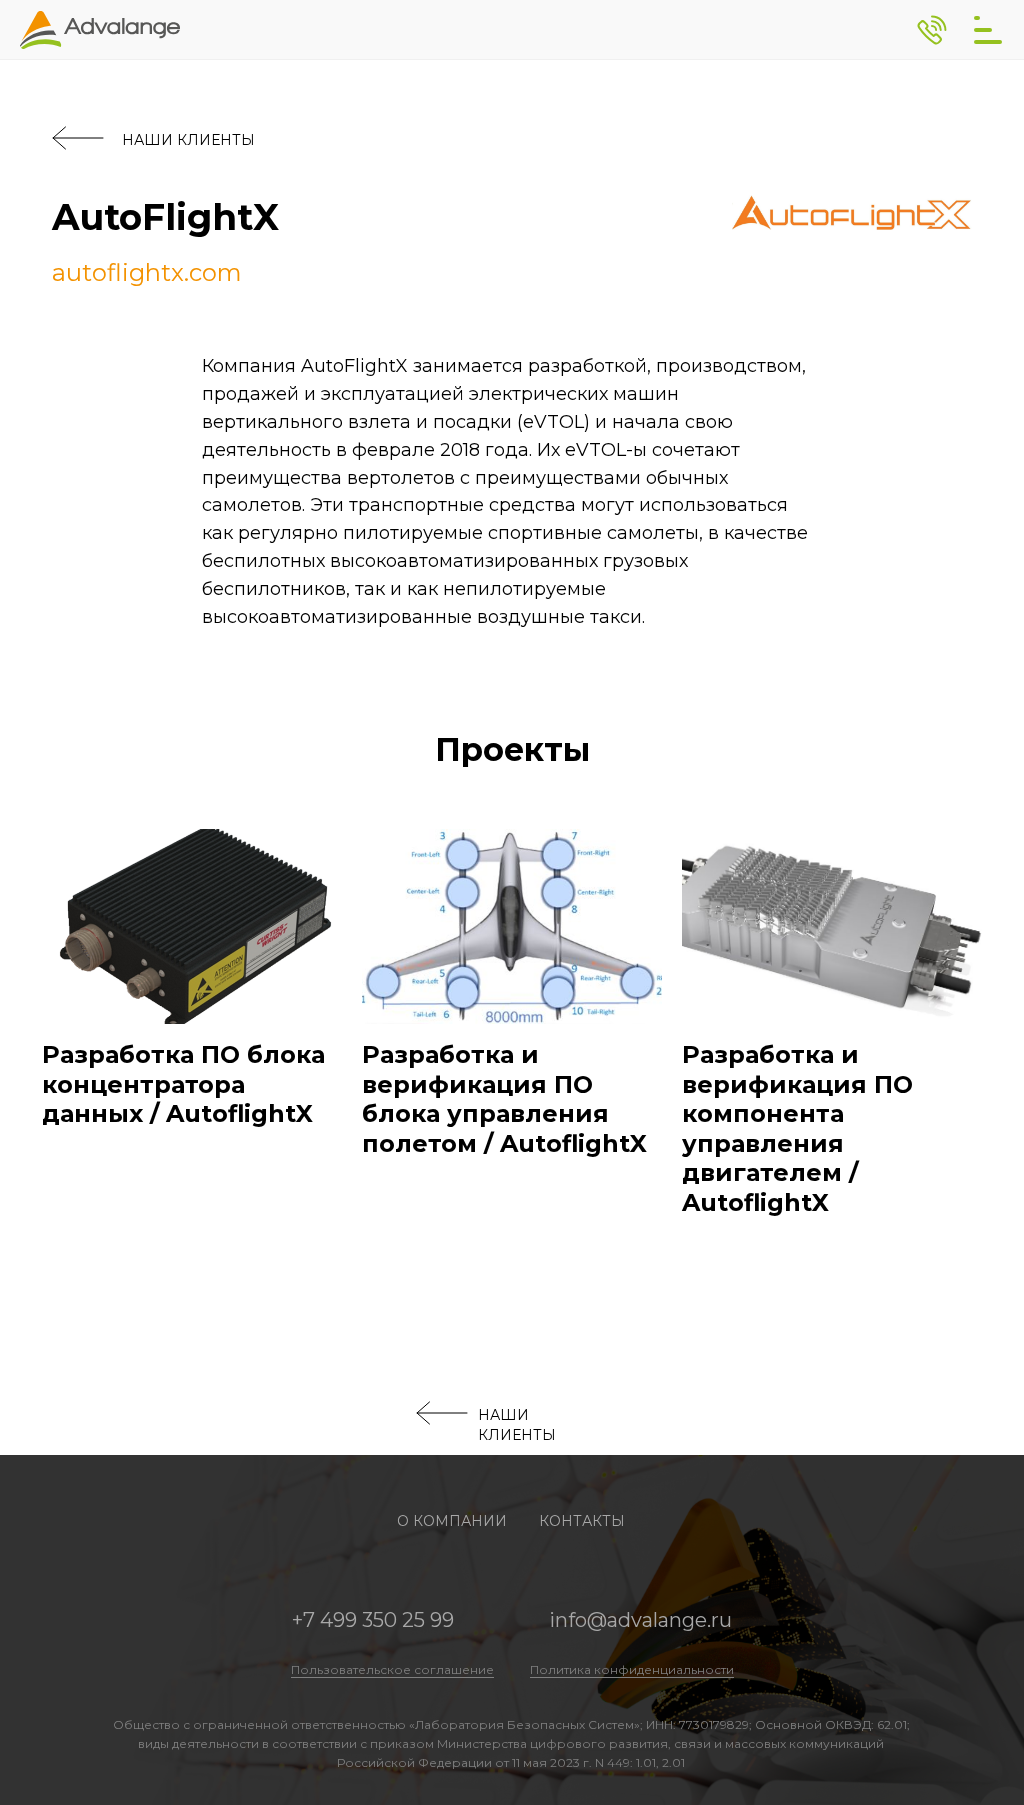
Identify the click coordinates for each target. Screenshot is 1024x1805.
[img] (988, 30)
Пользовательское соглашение (392, 1669)
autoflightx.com (147, 272)
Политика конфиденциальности (632, 1669)
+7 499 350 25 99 (373, 1620)
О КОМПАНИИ (452, 1521)
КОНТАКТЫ (582, 1521)
